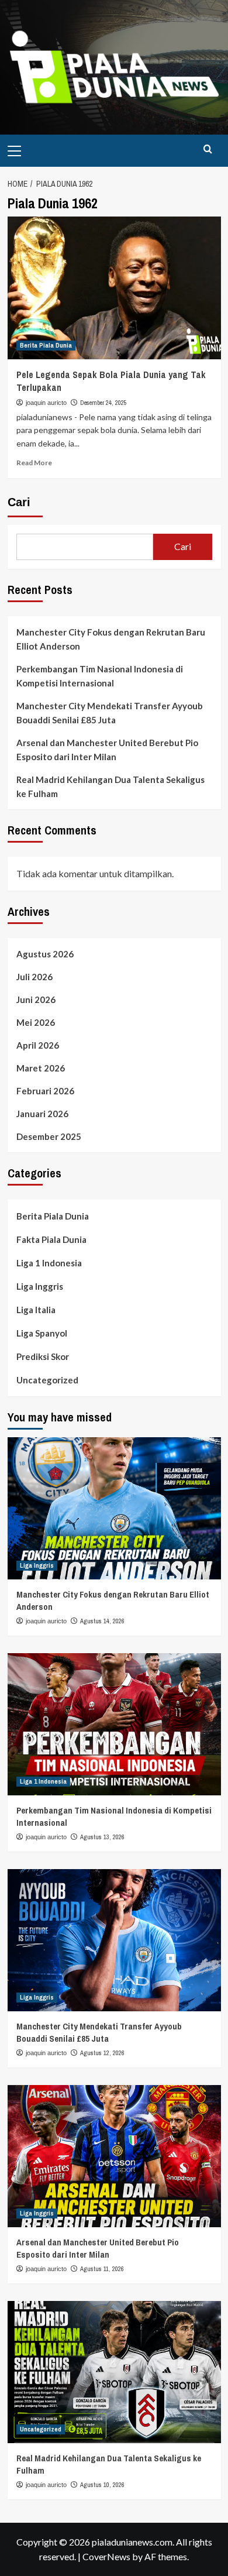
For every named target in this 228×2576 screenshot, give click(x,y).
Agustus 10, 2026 (102, 2485)
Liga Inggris (40, 1286)
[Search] (208, 150)
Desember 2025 (49, 1136)
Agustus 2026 (45, 954)
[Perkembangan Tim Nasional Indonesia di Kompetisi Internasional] (114, 1724)
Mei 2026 (36, 1022)
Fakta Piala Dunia (51, 1239)
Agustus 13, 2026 (102, 1837)
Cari (19, 502)
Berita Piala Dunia (46, 345)
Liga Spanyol (42, 1333)
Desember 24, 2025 (103, 403)
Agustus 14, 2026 (102, 1621)
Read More (34, 463)
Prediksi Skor (43, 1356)
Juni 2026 (36, 1000)
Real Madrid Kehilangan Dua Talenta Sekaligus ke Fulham (110, 786)
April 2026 (38, 1045)
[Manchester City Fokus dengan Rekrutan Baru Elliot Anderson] (114, 1508)
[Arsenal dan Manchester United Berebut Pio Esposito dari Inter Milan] (114, 2156)
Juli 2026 (34, 977)
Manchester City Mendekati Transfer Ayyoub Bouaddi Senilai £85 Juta (110, 713)
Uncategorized (47, 1380)
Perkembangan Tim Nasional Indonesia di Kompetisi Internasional (100, 676)
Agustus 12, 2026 (102, 2053)
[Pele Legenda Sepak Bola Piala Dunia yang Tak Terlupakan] (114, 288)
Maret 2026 (41, 1068)
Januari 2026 (42, 1114)
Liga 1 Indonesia (49, 1263)
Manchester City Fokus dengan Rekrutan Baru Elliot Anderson (111, 639)
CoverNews (106, 2556)
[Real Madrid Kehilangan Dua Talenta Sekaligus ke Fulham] (114, 2372)
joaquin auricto (46, 403)
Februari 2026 (45, 1091)
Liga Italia (36, 1310)
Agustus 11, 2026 (102, 2269)
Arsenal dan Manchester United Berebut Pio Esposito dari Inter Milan (107, 750)
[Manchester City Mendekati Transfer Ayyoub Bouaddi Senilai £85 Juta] (114, 1940)
